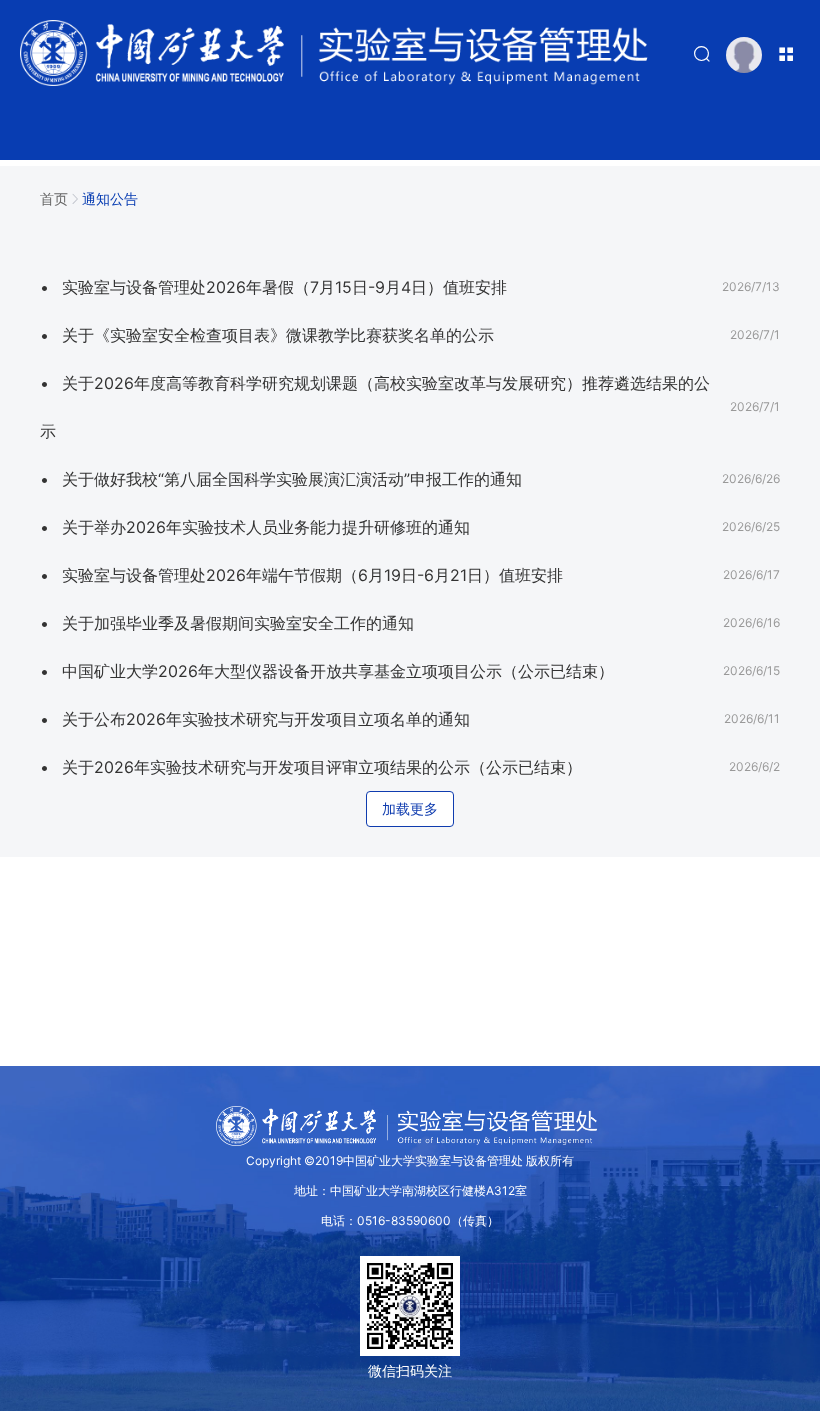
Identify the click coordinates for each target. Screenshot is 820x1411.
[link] (54, 195)
